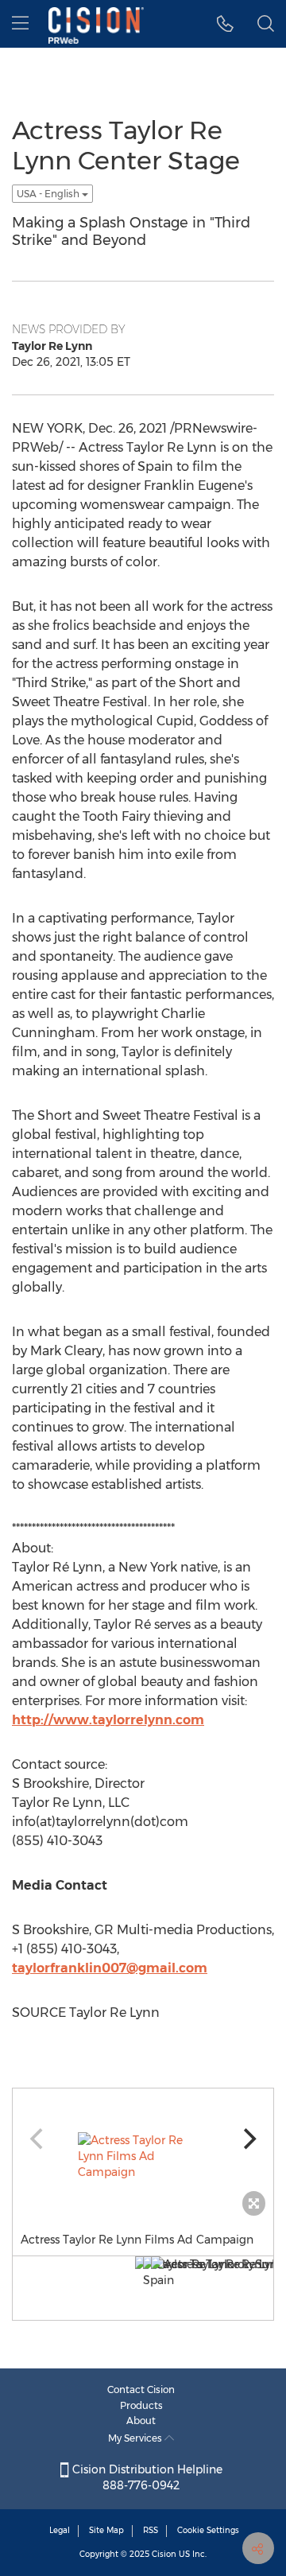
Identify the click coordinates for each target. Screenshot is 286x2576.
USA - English (49, 194)
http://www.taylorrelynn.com (108, 1720)
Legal (60, 2530)
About (141, 2421)
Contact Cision (141, 2390)
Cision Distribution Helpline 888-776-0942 (146, 2477)
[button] (225, 24)
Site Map (106, 2530)
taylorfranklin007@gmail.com (110, 1968)
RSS (151, 2530)
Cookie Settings (208, 2530)
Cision (164, 2554)
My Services (136, 2438)
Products (141, 2405)
